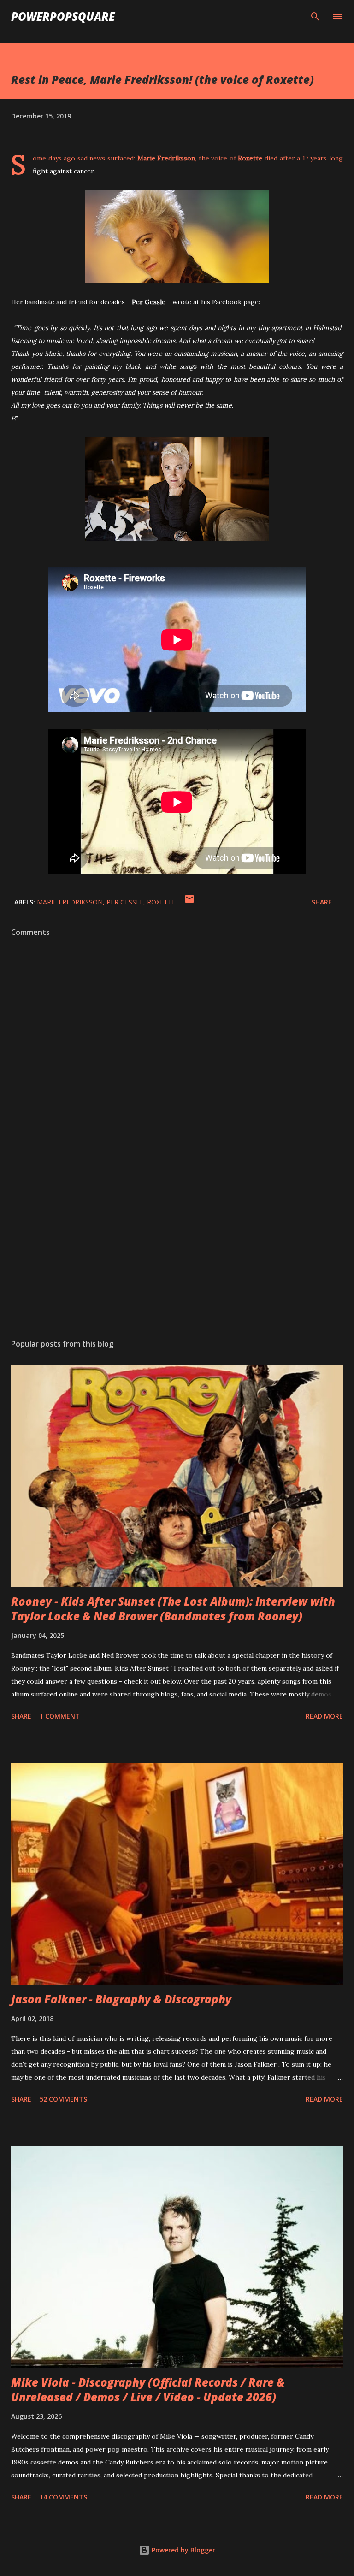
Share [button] (322, 902)
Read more (324, 1716)
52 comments (63, 2099)
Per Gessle (125, 902)
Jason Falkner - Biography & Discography (121, 1999)
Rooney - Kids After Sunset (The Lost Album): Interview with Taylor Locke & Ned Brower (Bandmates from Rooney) (173, 1609)
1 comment (60, 1716)
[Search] (315, 17)
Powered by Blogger (183, 2550)
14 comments (63, 2497)
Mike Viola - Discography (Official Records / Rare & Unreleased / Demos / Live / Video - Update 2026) (148, 2390)
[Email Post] (189, 902)
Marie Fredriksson (70, 902)
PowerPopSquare (63, 16)
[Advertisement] (177, 1245)
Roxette (161, 902)
